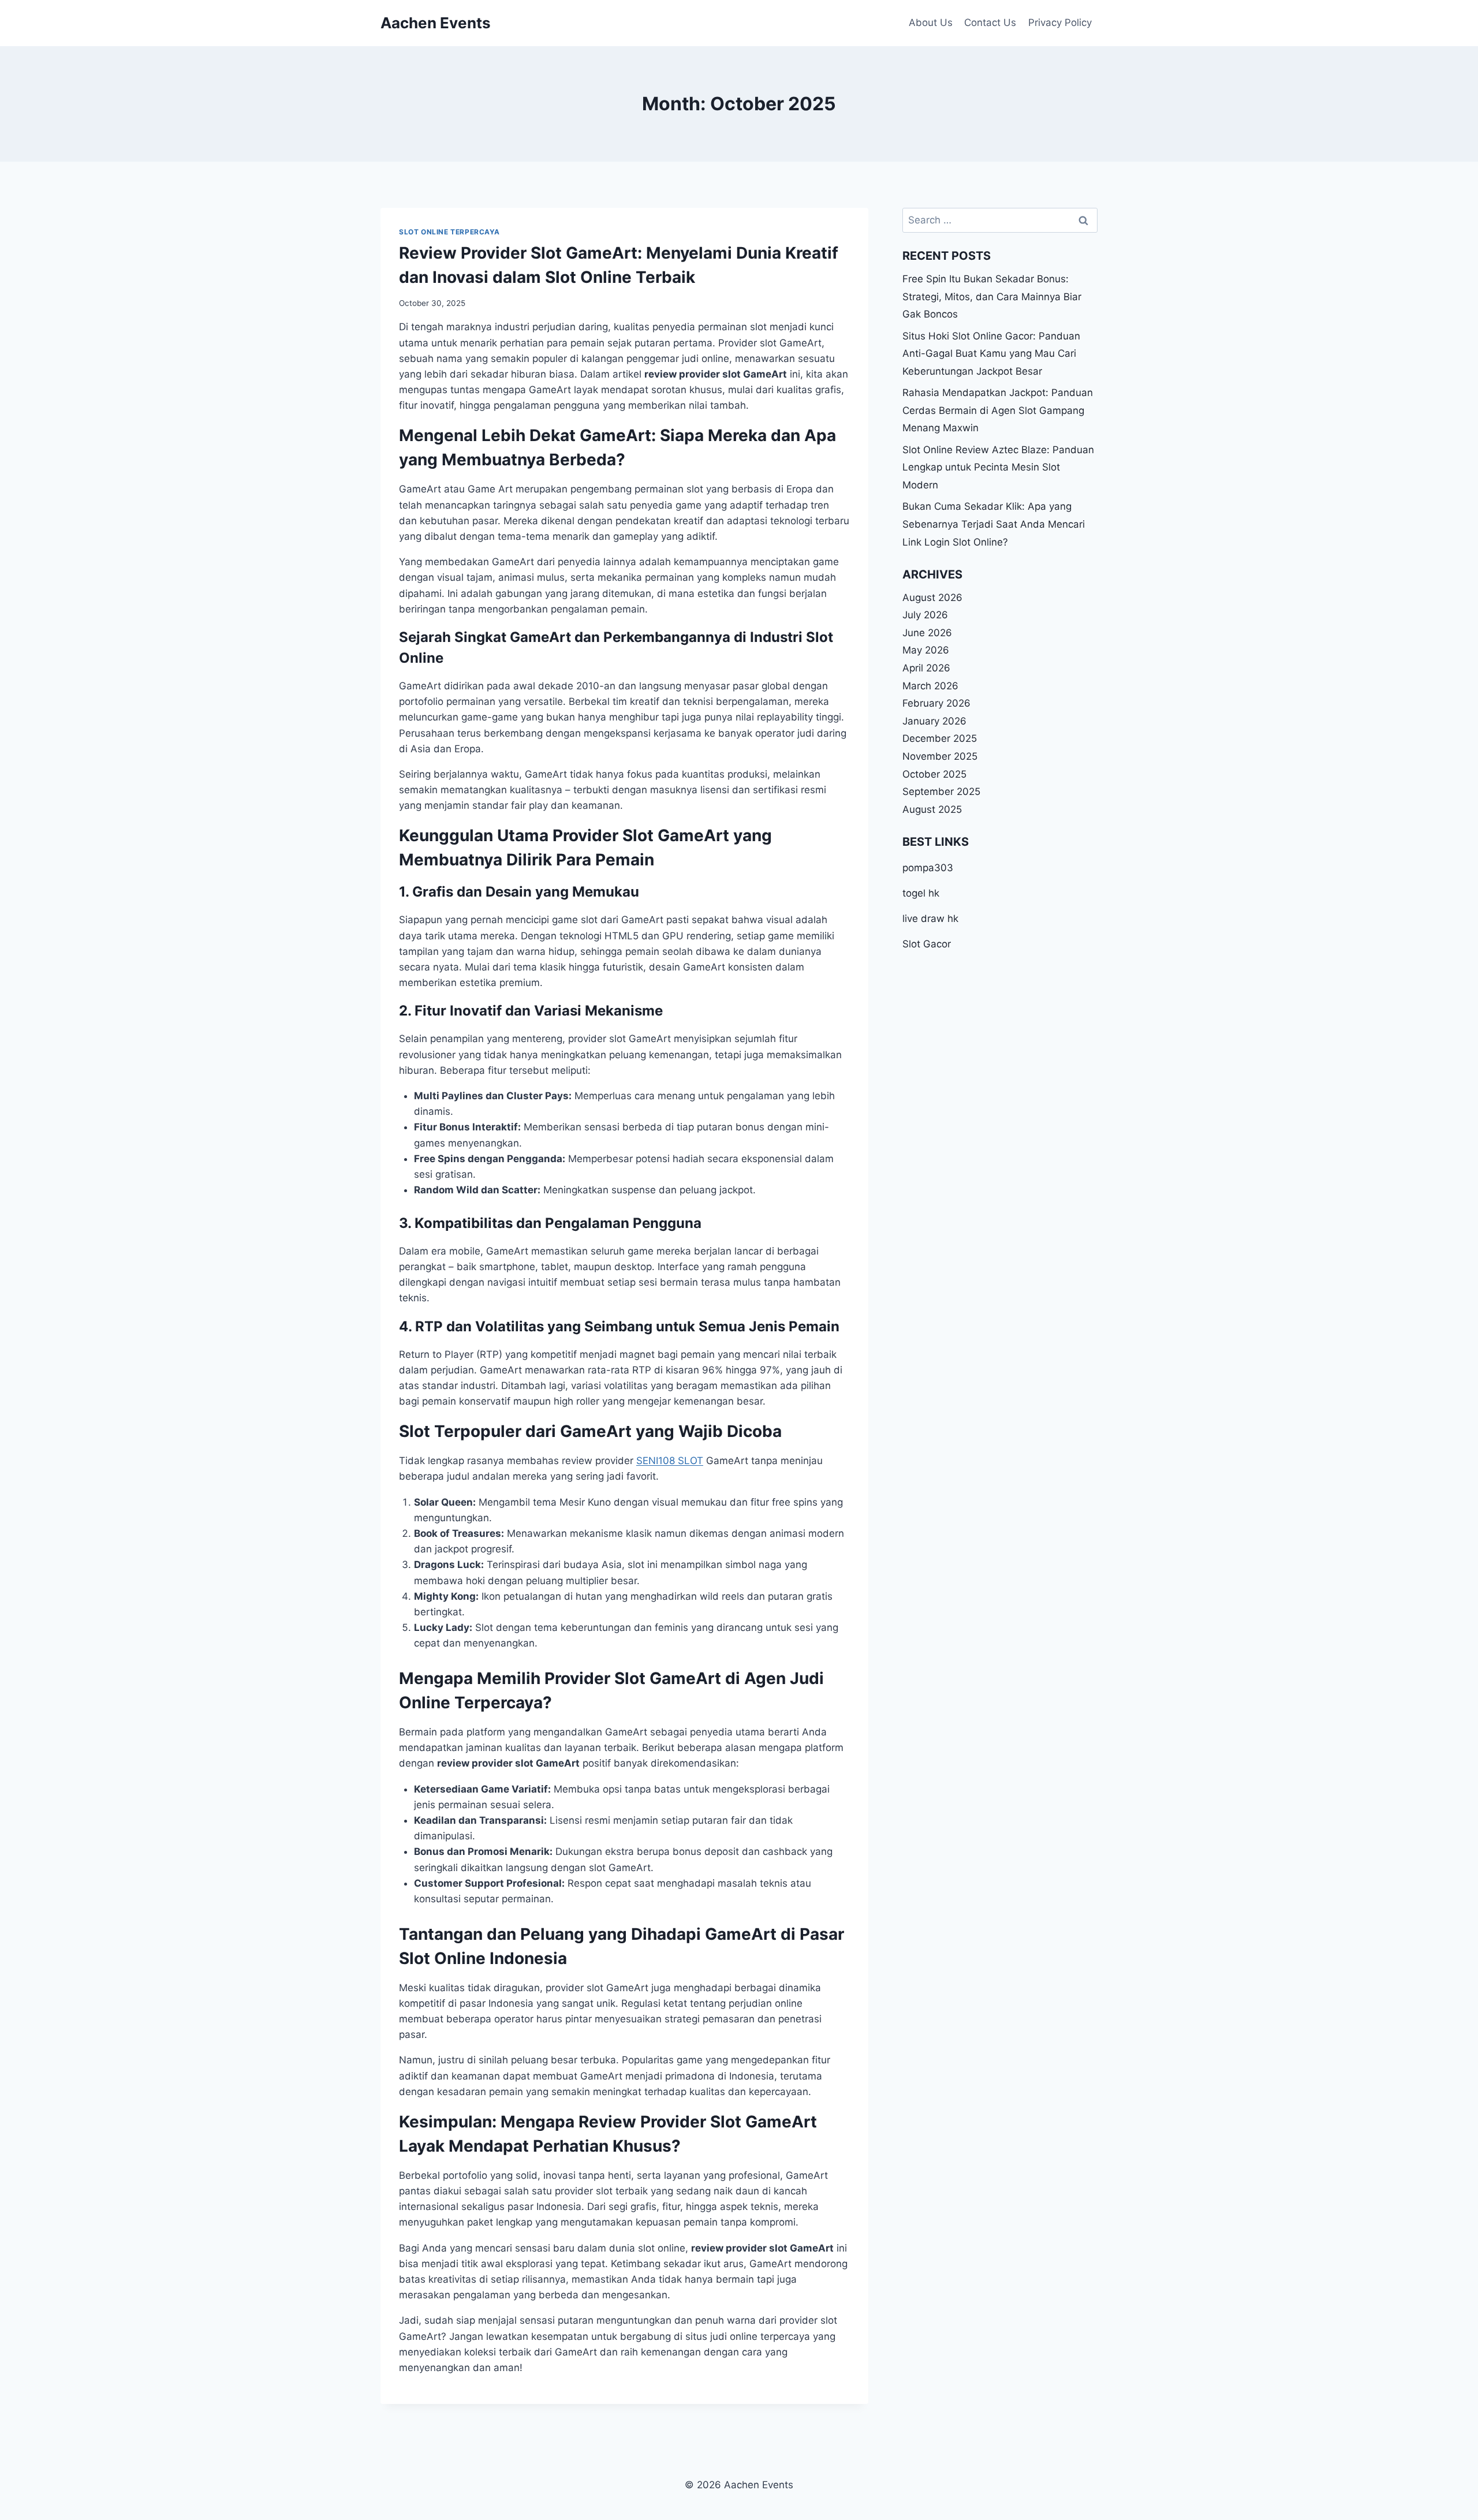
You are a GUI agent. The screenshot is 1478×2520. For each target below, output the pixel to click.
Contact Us (990, 23)
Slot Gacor (927, 944)
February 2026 (936, 703)
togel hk (921, 893)
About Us (931, 23)
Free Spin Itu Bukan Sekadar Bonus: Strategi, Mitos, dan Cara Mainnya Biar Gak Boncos (992, 296)
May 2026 (926, 651)
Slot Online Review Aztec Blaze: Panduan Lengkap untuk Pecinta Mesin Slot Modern (998, 467)
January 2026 (934, 721)
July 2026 (925, 615)
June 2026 (927, 633)
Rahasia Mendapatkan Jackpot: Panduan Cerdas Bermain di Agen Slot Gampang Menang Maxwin (998, 410)
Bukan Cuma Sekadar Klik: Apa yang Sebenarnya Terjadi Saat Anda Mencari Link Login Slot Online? (994, 524)
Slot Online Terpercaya (449, 232)
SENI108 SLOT (670, 1461)
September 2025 (941, 792)
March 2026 (930, 686)
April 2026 (926, 668)
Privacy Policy (1060, 23)
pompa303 (928, 868)
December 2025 (940, 739)
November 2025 (940, 756)
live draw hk (930, 919)
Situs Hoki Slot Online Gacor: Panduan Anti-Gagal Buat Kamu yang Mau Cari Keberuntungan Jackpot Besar (991, 354)
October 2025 (934, 774)
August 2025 (932, 809)
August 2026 (932, 598)
